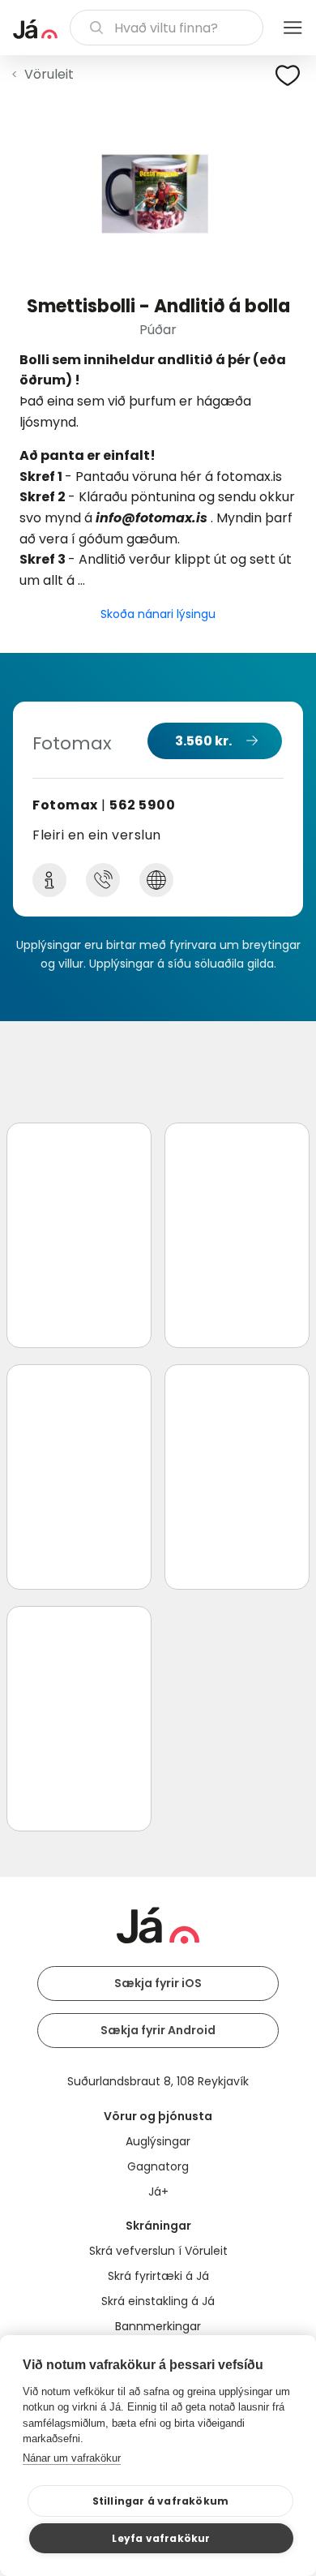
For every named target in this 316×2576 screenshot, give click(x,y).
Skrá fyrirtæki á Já (158, 2276)
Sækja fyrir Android (158, 2030)
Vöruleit (49, 74)
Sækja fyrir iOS (158, 1983)
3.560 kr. (203, 741)
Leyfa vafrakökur (161, 2538)
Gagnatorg (158, 2166)
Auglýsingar (158, 2141)
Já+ (158, 2192)
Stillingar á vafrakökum (161, 2501)
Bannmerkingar (158, 2326)
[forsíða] (35, 29)
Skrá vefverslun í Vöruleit (158, 2251)
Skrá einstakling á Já (158, 2301)
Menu (293, 28)
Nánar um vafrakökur (72, 2458)
